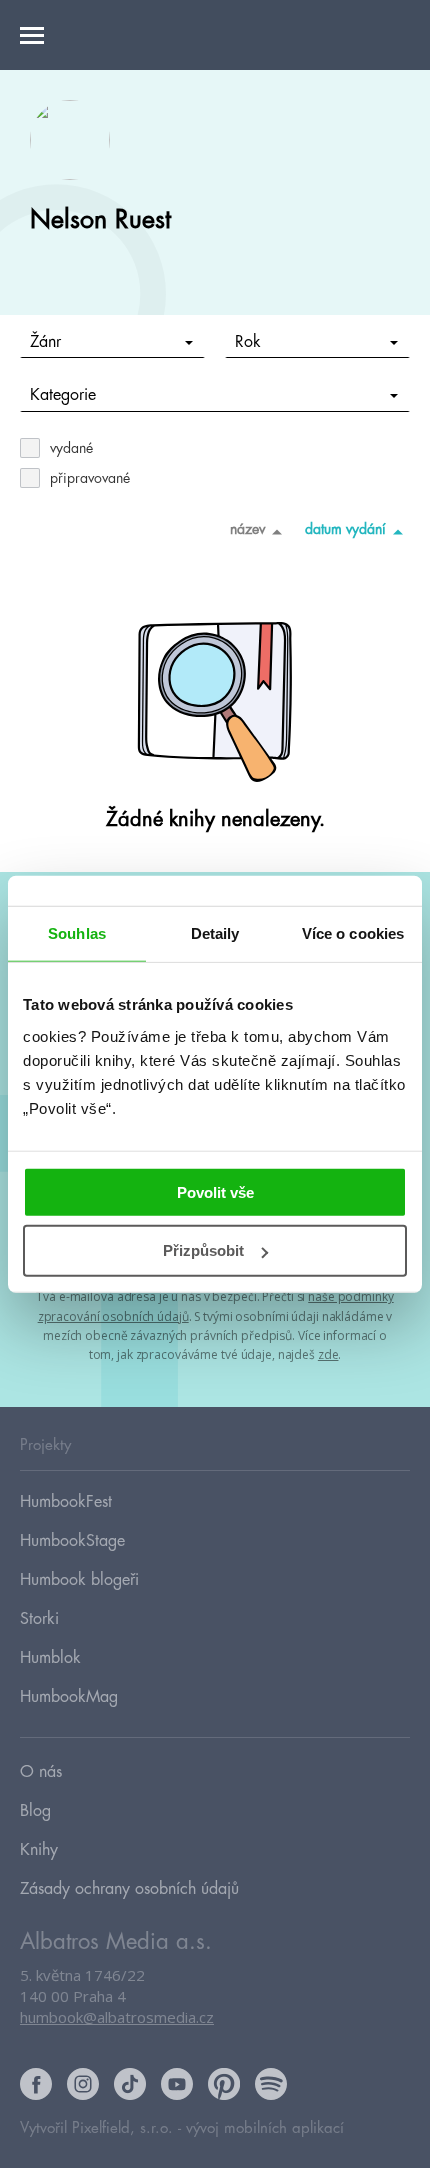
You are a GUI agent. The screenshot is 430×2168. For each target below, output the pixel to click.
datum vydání (345, 529)
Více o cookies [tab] (353, 933)
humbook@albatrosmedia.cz (117, 2017)
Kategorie (63, 395)
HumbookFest (66, 1502)
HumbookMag (69, 1697)
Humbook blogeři (79, 1580)
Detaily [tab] (215, 933)
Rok (248, 342)
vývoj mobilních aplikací (265, 2128)
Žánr (45, 342)
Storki (39, 1619)
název (247, 529)
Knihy (39, 1850)
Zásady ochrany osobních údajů (129, 1889)
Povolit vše (215, 1191)
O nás (41, 1772)
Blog (35, 1811)
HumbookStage (72, 1541)
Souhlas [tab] (77, 933)
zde (328, 1354)
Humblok (50, 1658)
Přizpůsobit (203, 1250)
